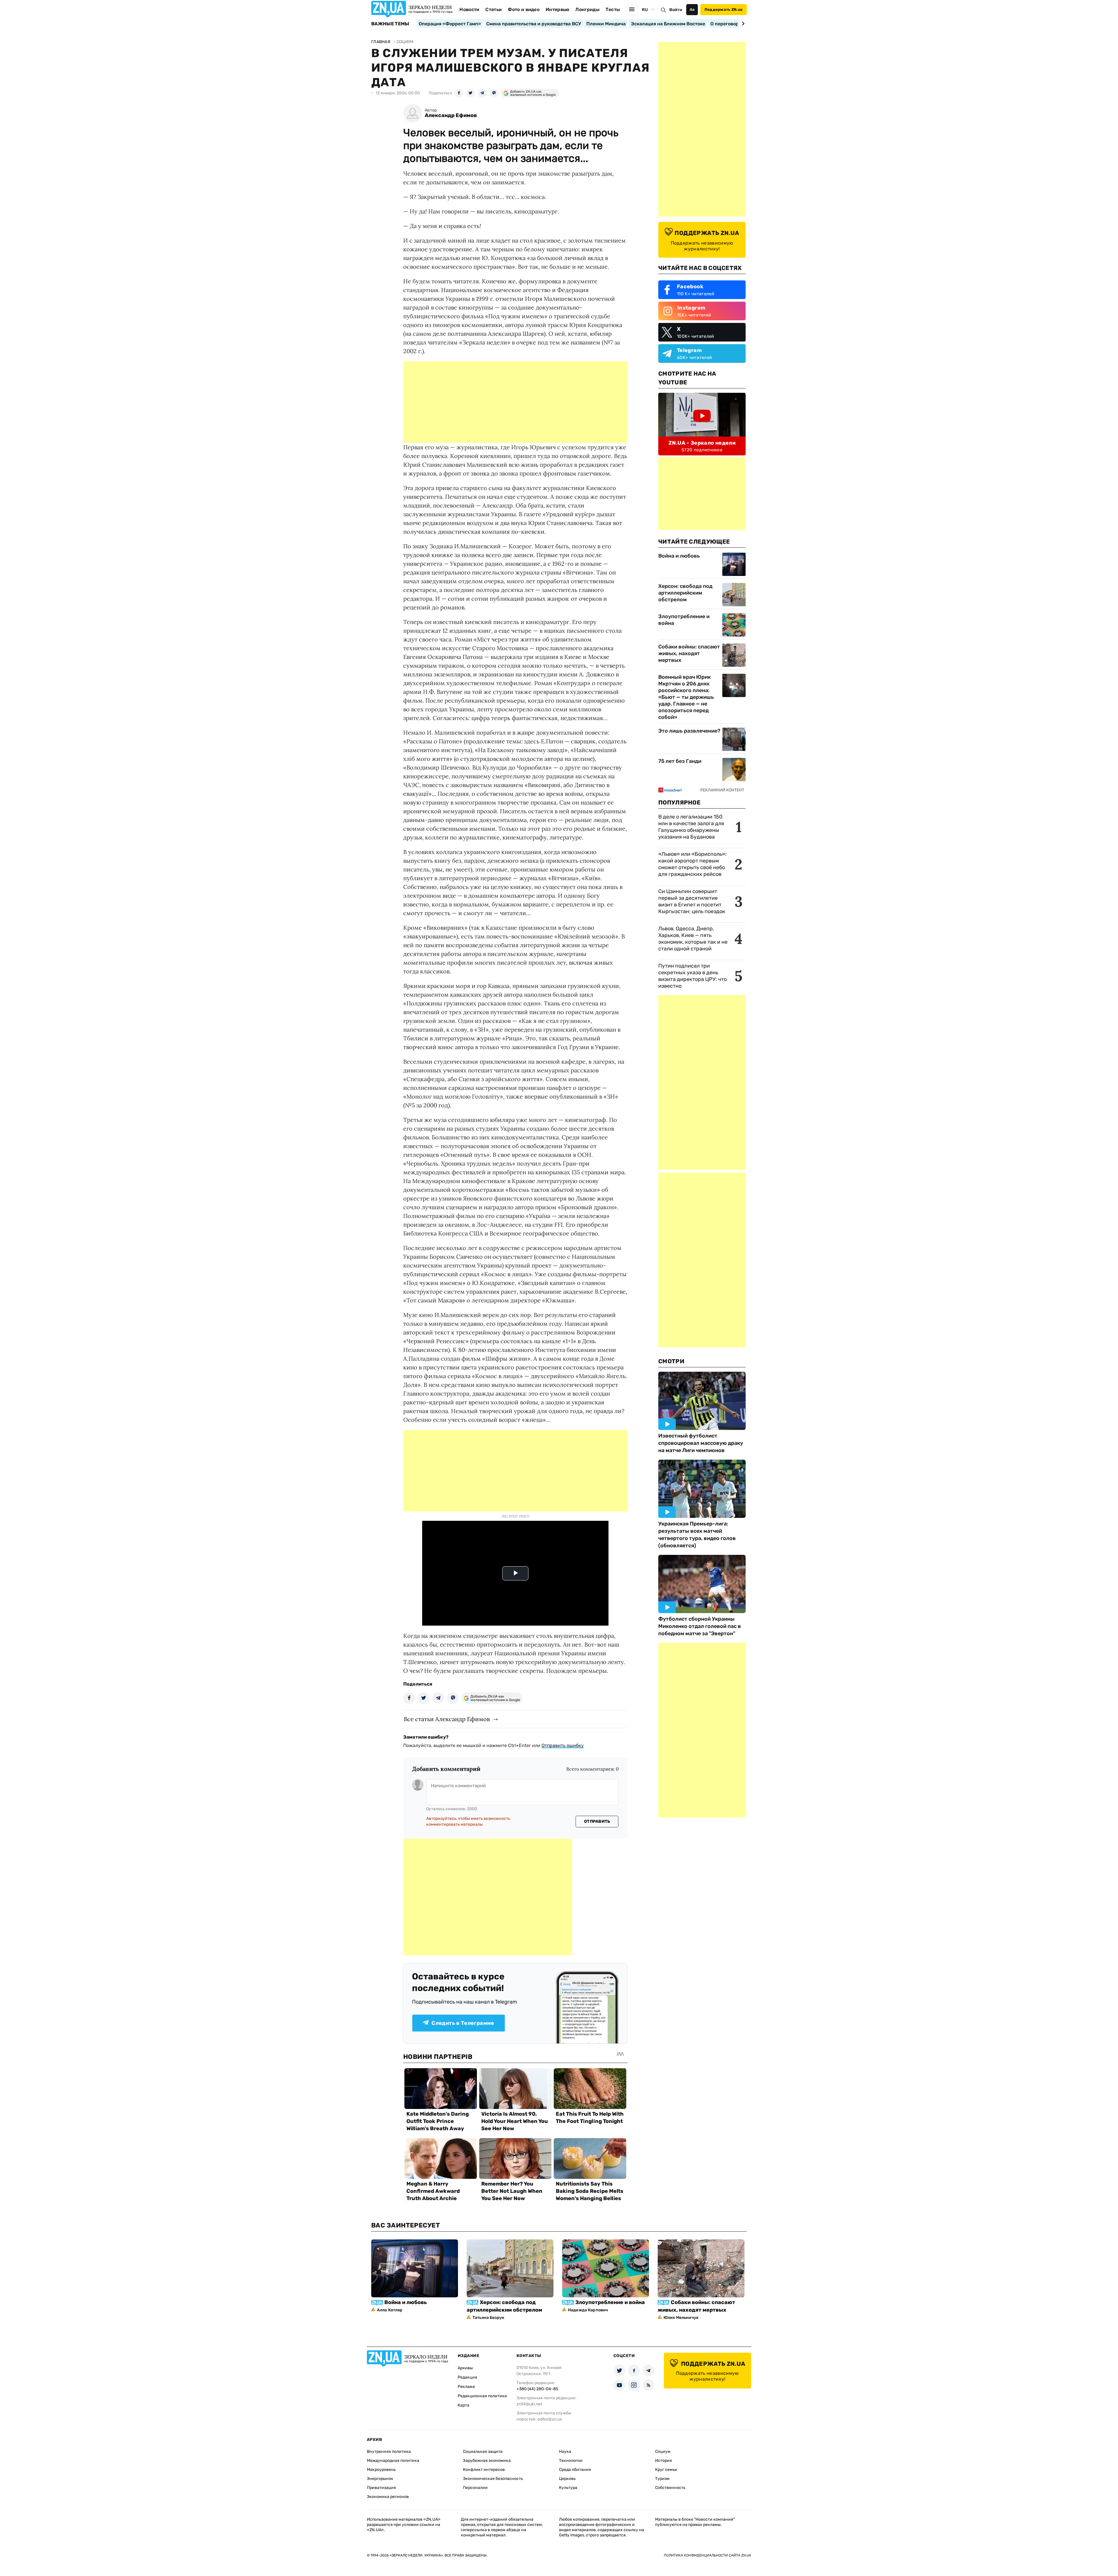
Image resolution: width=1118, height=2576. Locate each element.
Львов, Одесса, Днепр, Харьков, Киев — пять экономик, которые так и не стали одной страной (693, 939)
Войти (676, 10)
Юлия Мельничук (681, 2318)
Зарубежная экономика (487, 2461)
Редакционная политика (482, 2396)
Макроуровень (381, 2470)
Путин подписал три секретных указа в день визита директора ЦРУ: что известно (692, 976)
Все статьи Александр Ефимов (447, 1719)
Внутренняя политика (389, 2452)
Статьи (493, 9)
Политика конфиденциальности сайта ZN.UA (707, 2555)
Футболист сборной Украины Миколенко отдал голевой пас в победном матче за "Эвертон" (700, 1626)
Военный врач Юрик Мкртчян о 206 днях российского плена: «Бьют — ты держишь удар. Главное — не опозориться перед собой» (686, 697)
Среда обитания (575, 2470)
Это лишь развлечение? (689, 731)
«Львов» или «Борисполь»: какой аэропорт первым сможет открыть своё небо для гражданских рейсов (692, 864)
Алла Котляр (390, 2310)
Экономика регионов (388, 2497)
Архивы (465, 2368)
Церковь (567, 2479)
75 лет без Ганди (680, 761)
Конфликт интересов (484, 2470)
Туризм (662, 2479)
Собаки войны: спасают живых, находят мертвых (689, 653)
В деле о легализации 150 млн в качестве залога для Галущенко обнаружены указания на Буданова (691, 827)
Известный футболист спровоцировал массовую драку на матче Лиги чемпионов (701, 1443)
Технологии (571, 2461)
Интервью (558, 9)
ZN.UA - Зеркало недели (702, 443)
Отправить (597, 1821)
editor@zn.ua (550, 2419)
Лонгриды (587, 9)
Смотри (671, 1361)
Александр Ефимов (451, 115)
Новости (469, 9)
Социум (663, 2452)
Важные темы (390, 24)
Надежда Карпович (588, 2310)
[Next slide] (742, 24)
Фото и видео (524, 9)
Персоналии (475, 2488)
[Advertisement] (515, 402)
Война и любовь (679, 556)
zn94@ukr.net (529, 2404)
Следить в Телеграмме (463, 2023)
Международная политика (393, 2461)
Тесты (613, 9)
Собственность (670, 2488)
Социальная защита (483, 2452)
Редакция (467, 2377)
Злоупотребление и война (684, 620)
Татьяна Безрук (488, 2318)
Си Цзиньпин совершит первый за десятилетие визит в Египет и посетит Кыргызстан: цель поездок (692, 901)
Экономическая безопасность (493, 2479)
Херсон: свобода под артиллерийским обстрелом (685, 593)
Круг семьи (666, 2470)
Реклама (466, 2387)
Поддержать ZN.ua (723, 9)
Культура (568, 2488)
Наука (565, 2452)
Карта (464, 2405)
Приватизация (381, 2488)
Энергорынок (380, 2479)
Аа (692, 9)
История (664, 2461)
